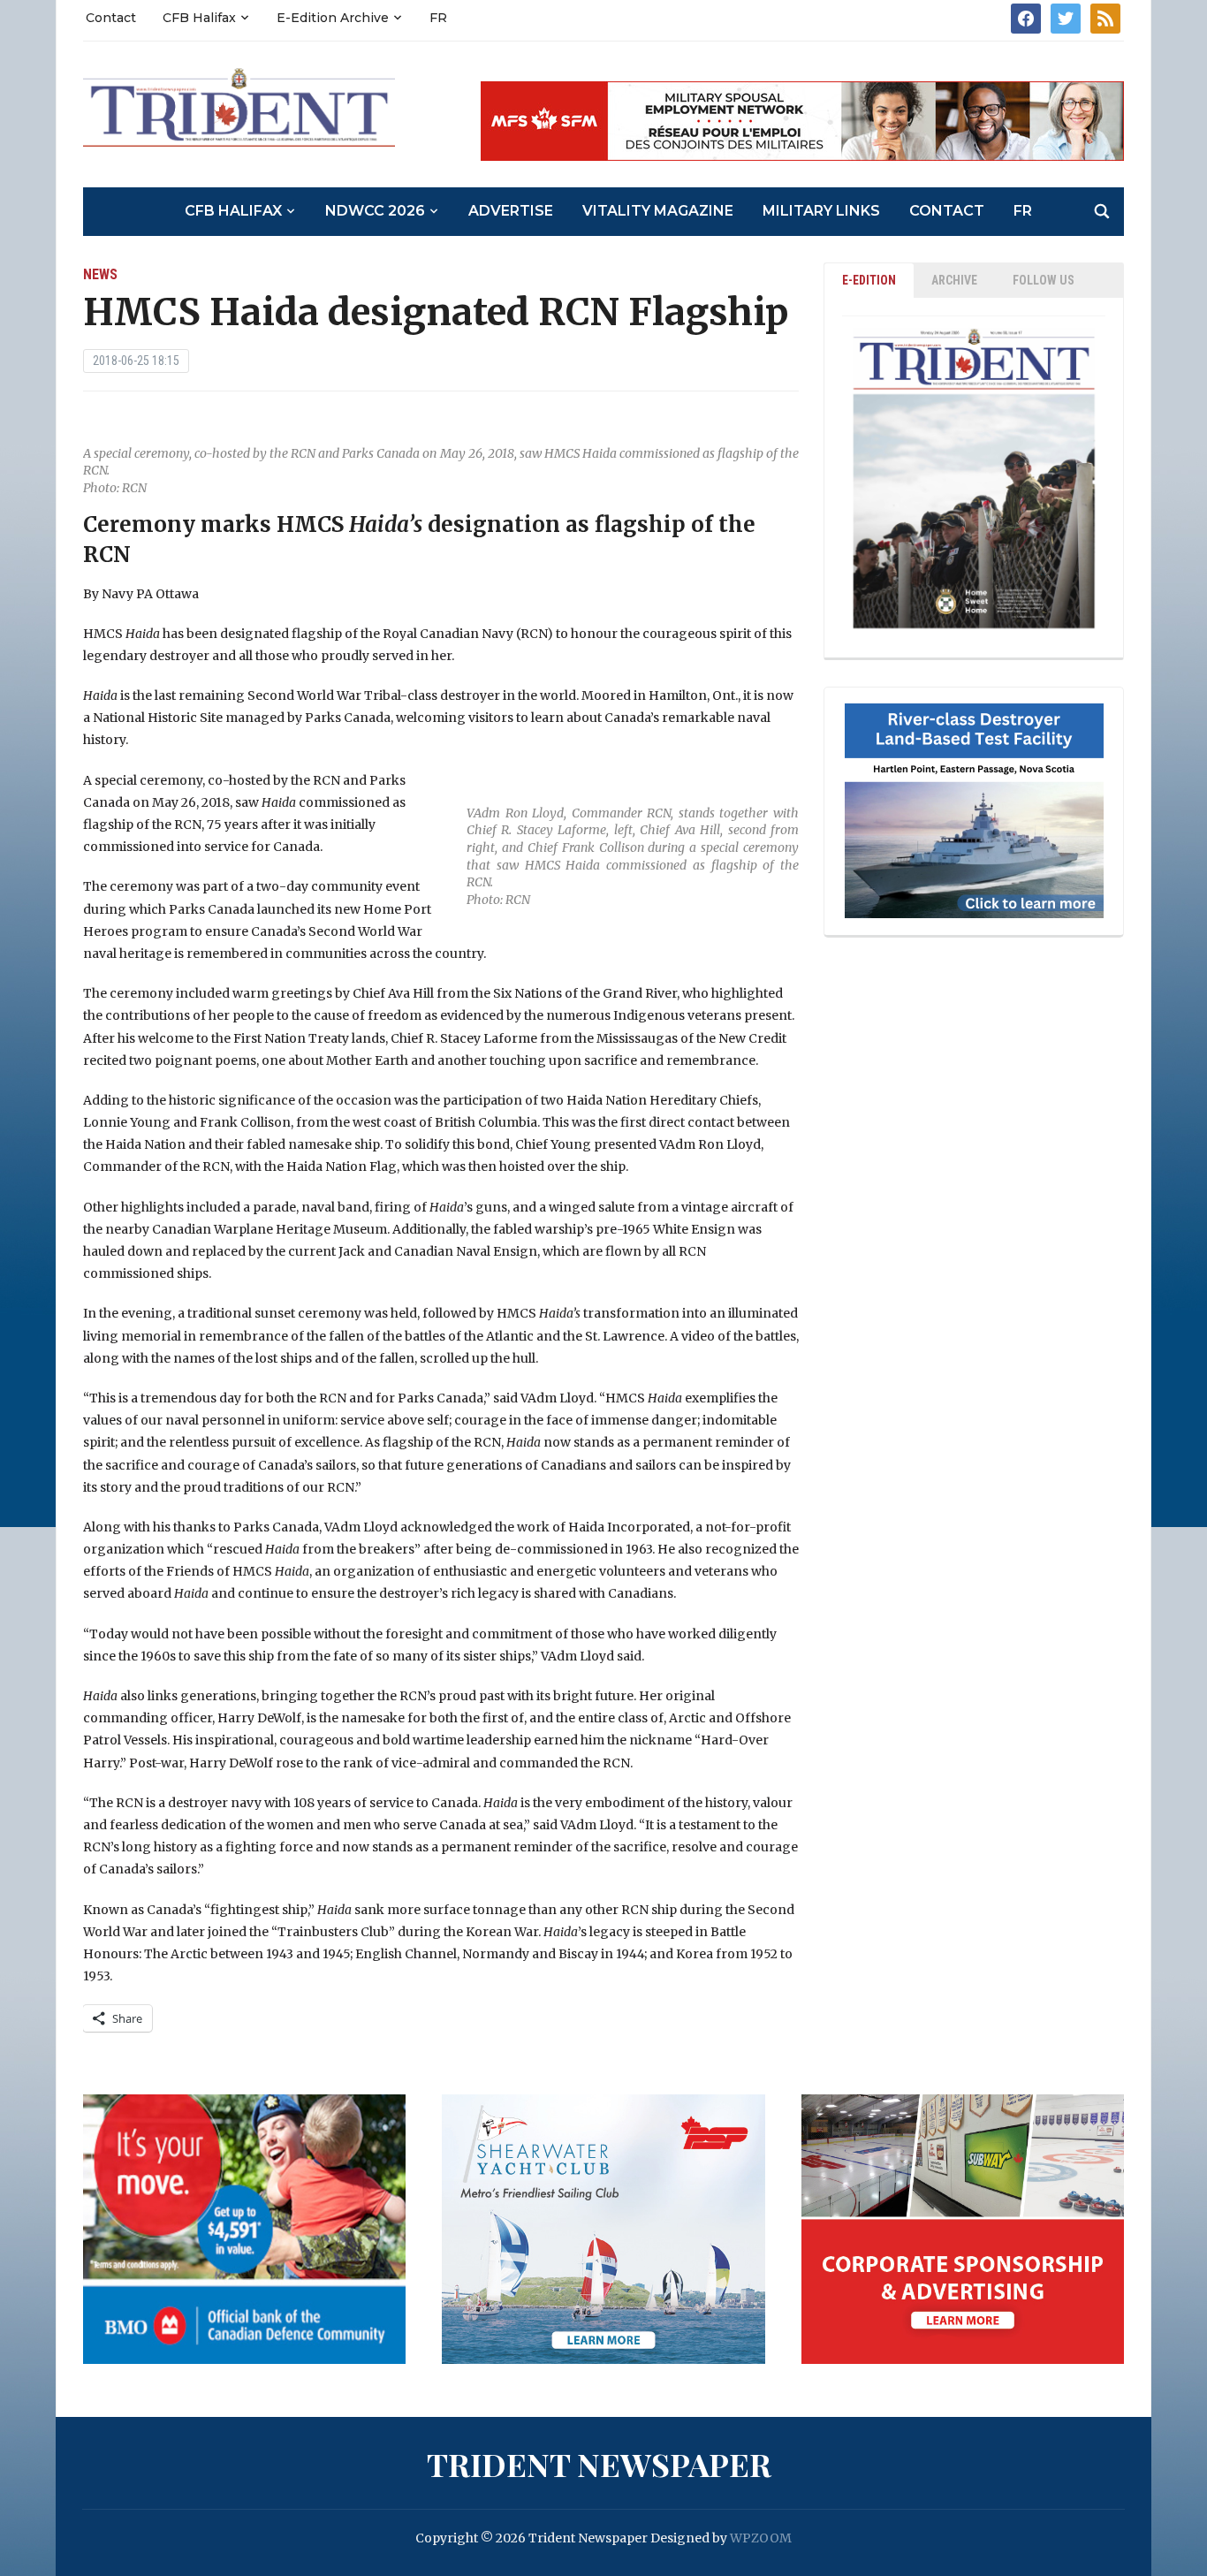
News (100, 274)
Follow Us (1044, 280)
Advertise (511, 211)
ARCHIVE (954, 280)
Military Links (821, 211)
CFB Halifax (199, 18)
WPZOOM (761, 2538)
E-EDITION (869, 280)
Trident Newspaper (599, 2464)
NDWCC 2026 (375, 211)
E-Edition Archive (333, 18)
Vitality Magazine (658, 211)
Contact (111, 18)
